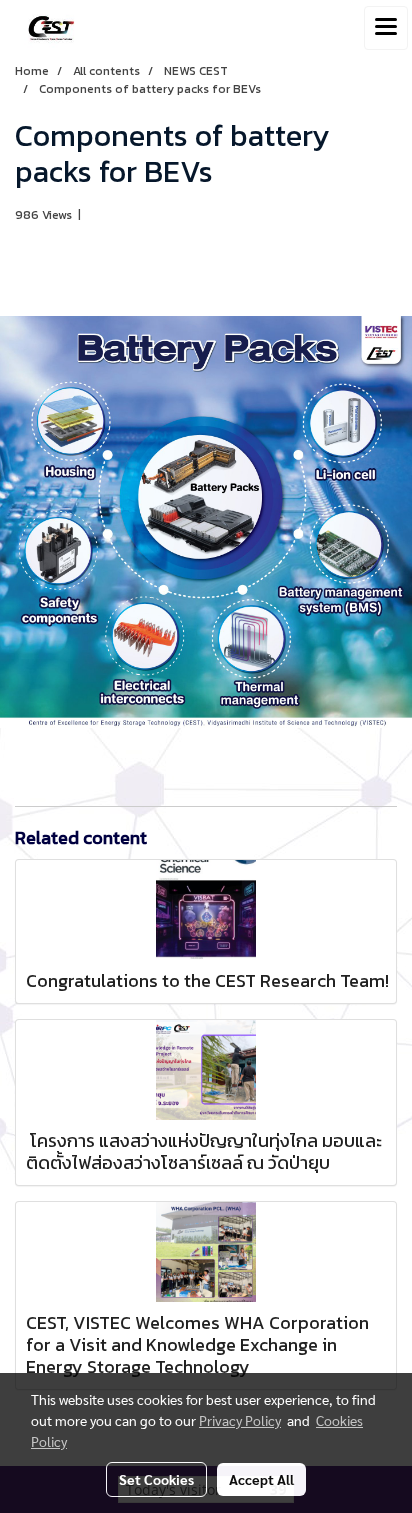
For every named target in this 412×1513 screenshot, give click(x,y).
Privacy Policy (240, 1420)
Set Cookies (156, 1479)
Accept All (261, 1479)
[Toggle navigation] (386, 28)
